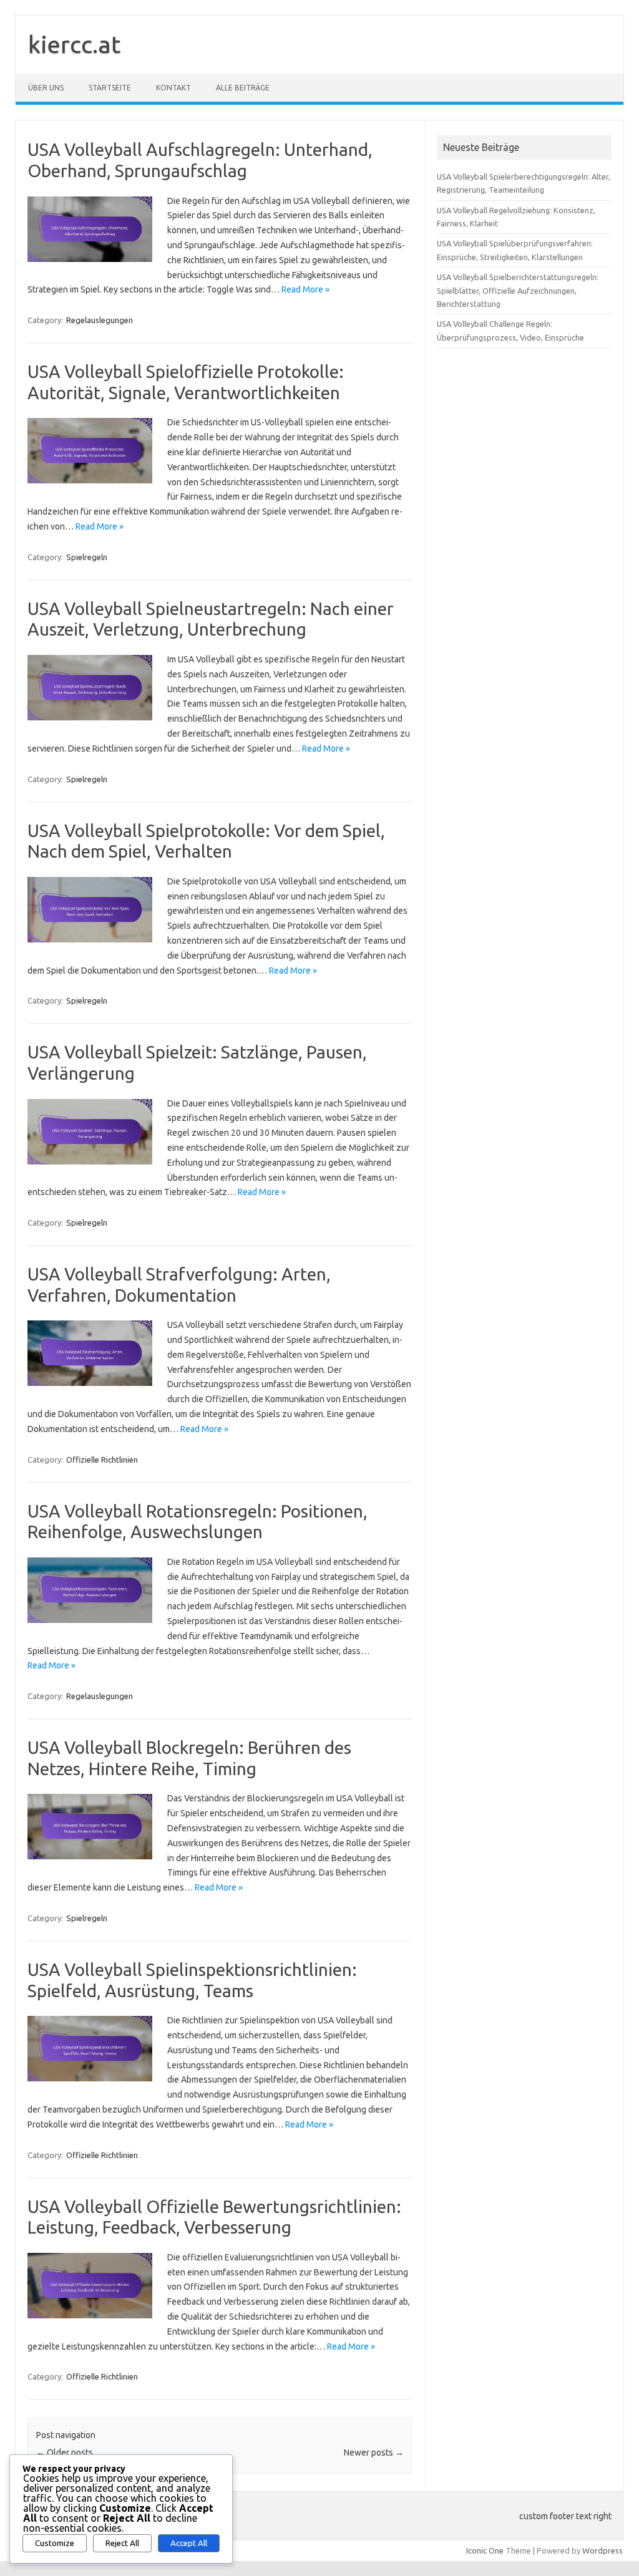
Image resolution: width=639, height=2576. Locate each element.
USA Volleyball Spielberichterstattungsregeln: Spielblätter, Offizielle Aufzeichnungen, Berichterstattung (518, 290)
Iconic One (485, 2550)
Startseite (110, 88)
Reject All (122, 2543)
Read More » (305, 289)
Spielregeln (87, 557)
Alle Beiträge (243, 88)
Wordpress (602, 2550)
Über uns (46, 88)
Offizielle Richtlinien (102, 1460)
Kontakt (173, 88)
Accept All (189, 2543)
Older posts (65, 2453)
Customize (55, 2543)
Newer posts (374, 2453)
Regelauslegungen (100, 320)
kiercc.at (74, 44)
